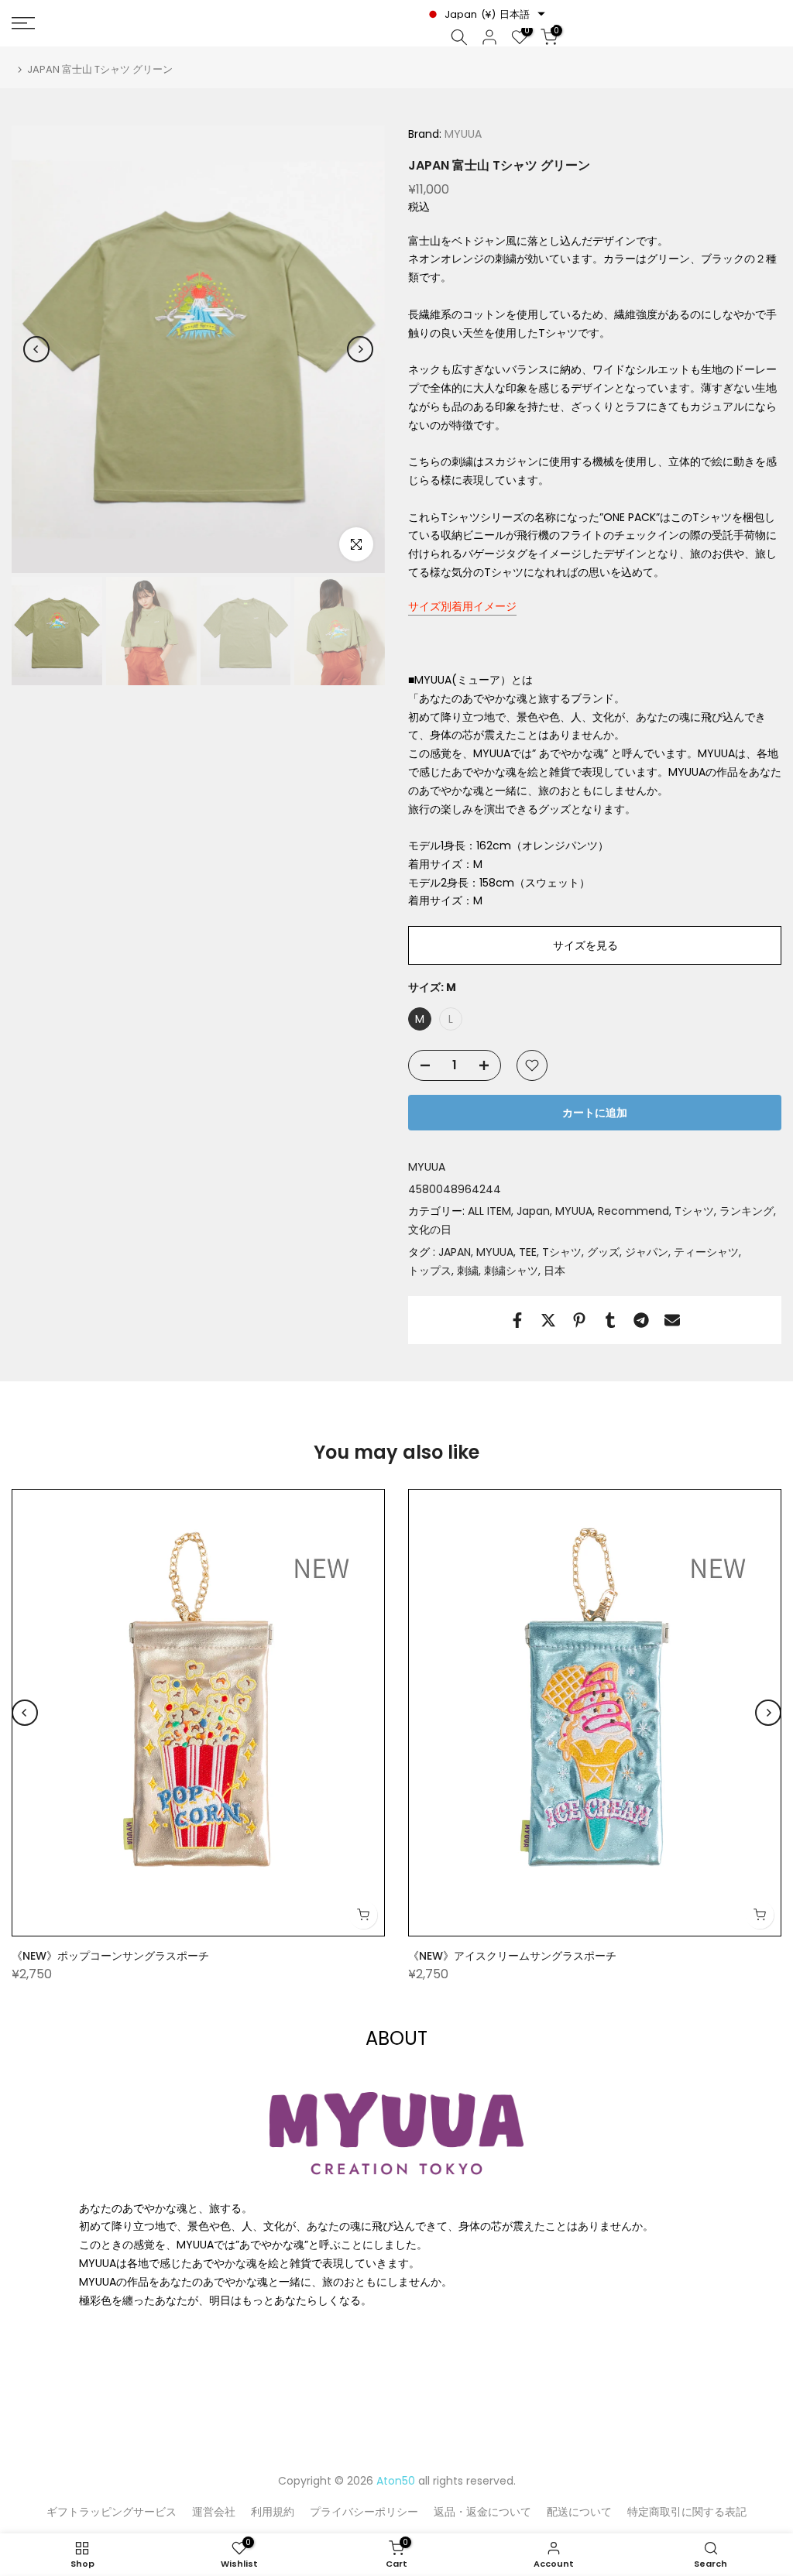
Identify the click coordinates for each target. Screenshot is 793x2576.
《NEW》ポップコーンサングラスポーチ (110, 1956)
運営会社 (214, 2512)
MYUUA (462, 134)
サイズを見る (585, 945)
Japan (533, 1211)
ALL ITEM (489, 1211)
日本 (554, 1271)
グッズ (603, 1252)
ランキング (747, 1211)
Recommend (633, 1211)
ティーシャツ (706, 1252)
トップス (430, 1271)
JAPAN (455, 1252)
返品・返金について (482, 2512)
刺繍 (468, 1271)
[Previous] (36, 349)
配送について (579, 2512)
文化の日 (430, 1230)
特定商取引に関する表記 (687, 2512)
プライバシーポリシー (364, 2512)
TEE (528, 1252)
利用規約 (273, 2512)
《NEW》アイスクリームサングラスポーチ (512, 1956)
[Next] (360, 349)
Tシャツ (694, 1211)
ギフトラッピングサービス (112, 2512)
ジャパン (647, 1252)
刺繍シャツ (511, 1271)
